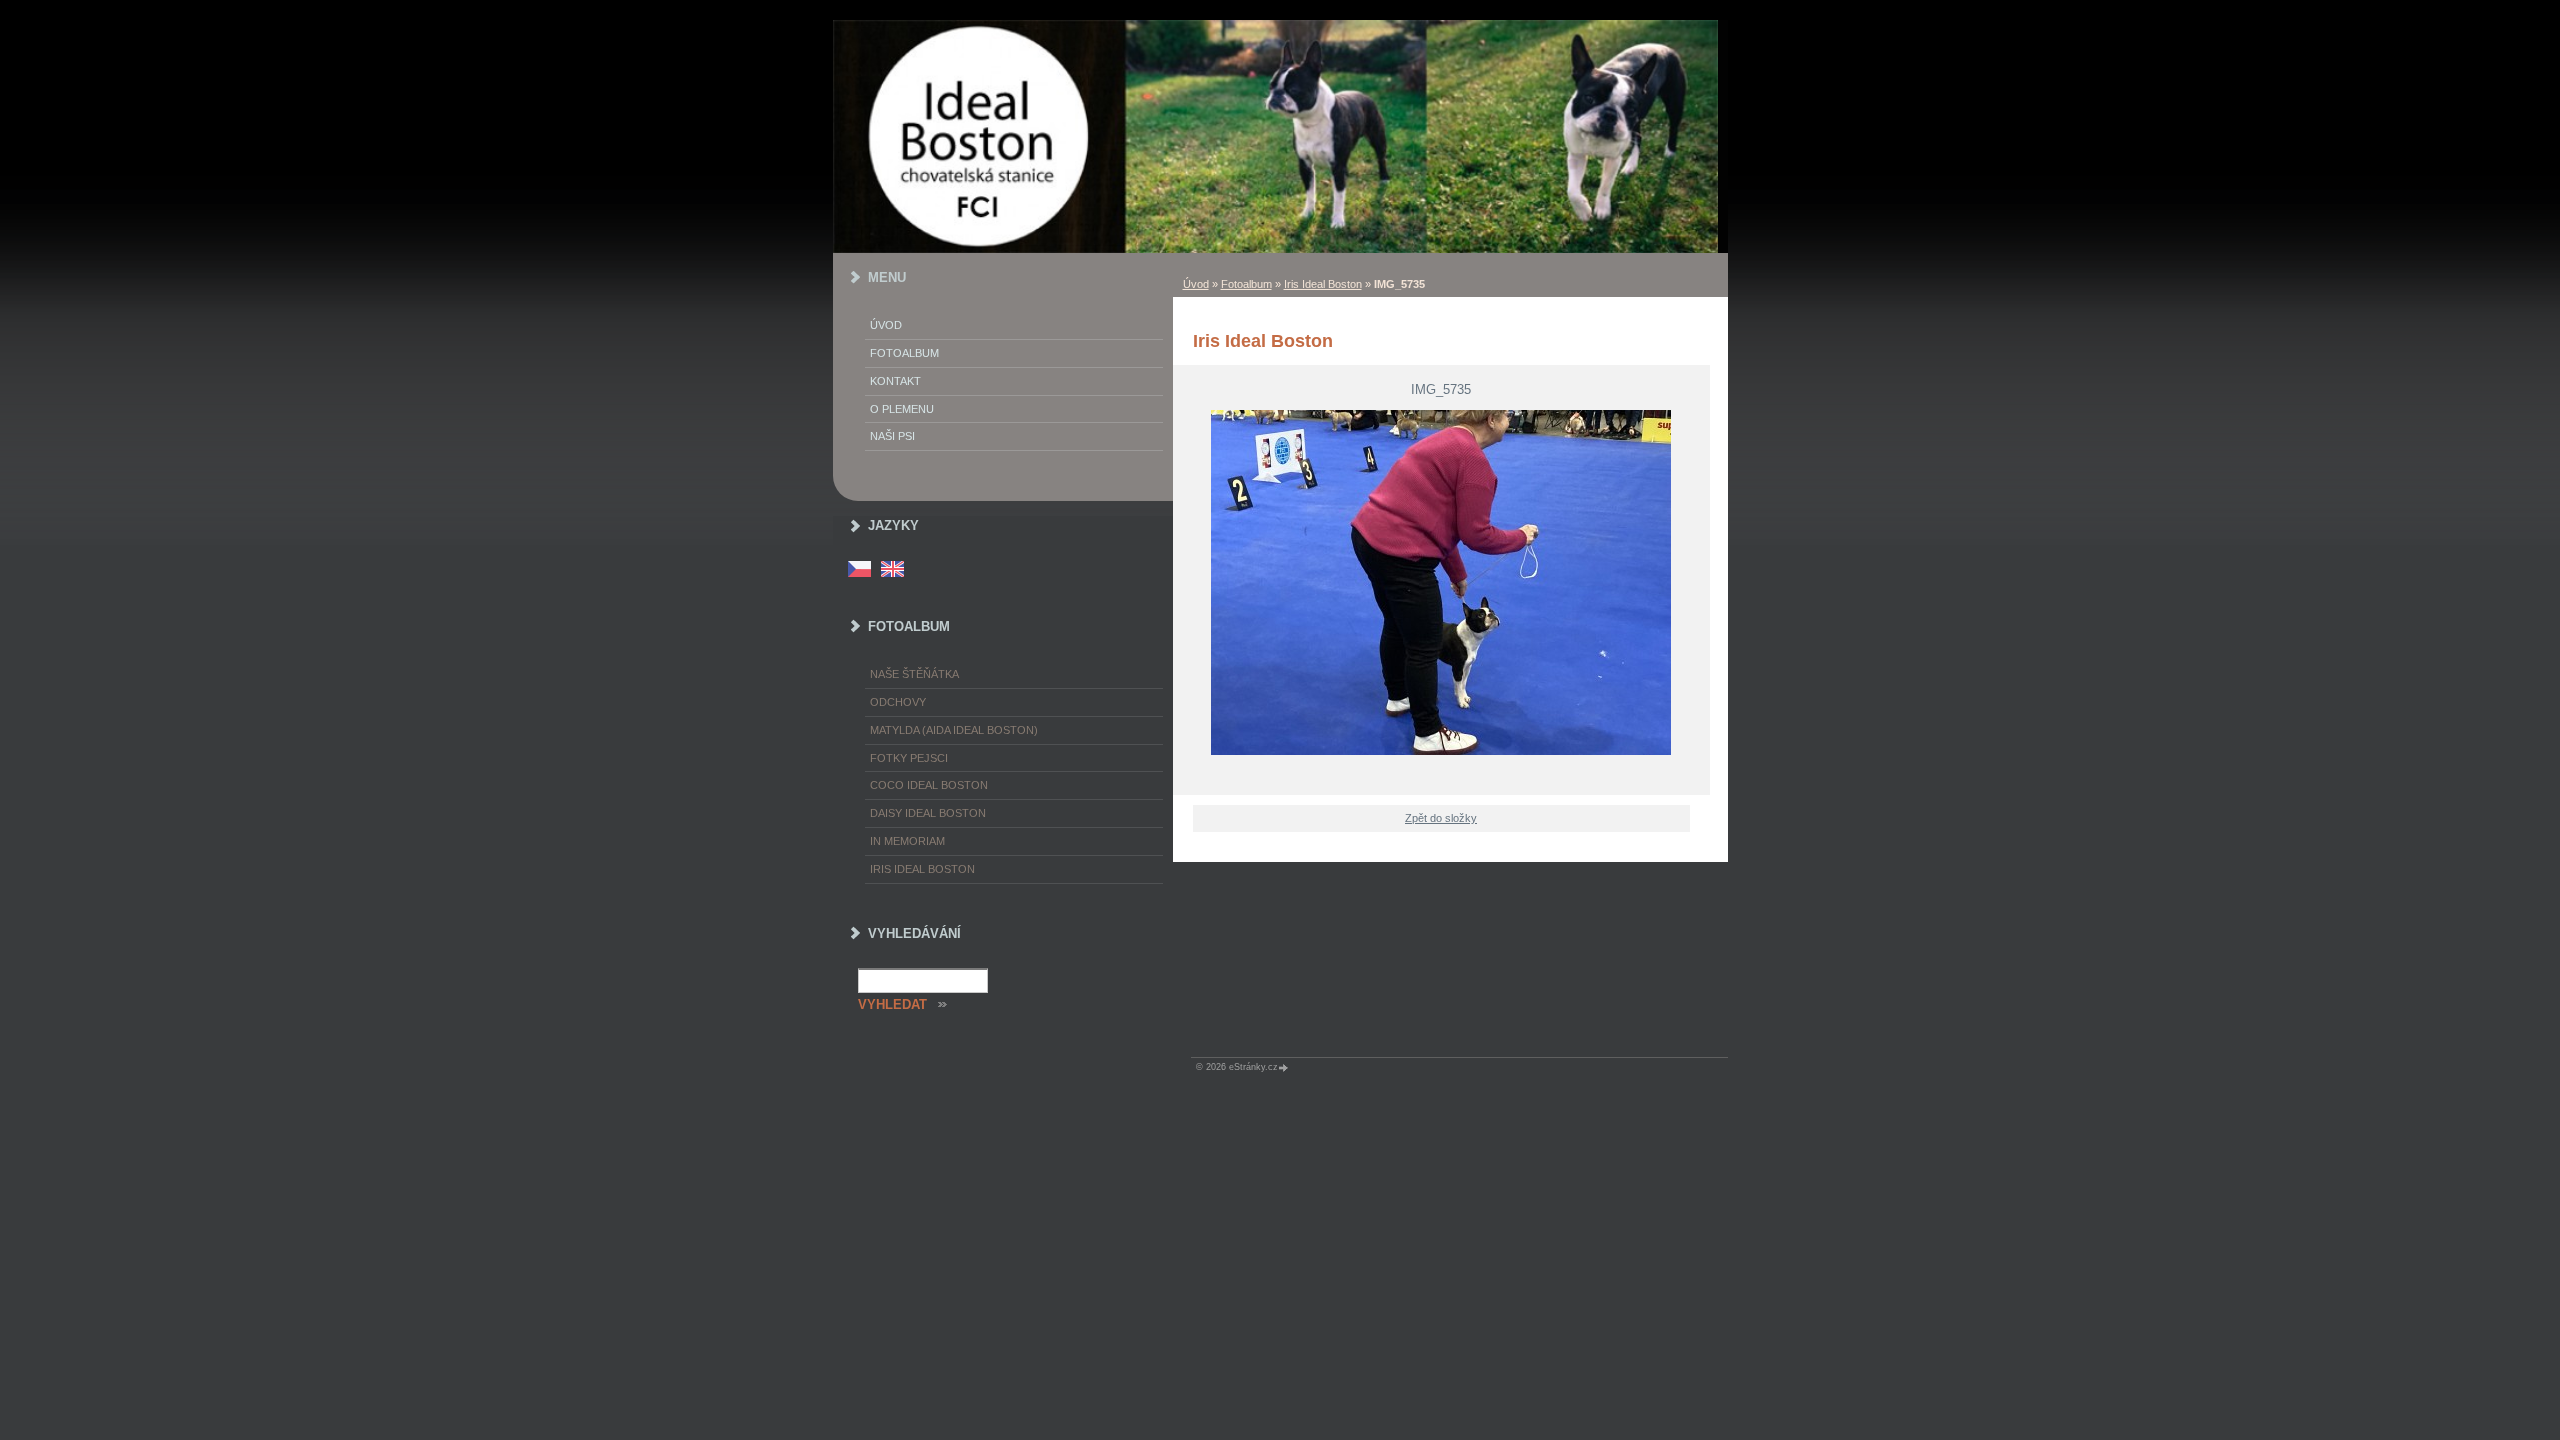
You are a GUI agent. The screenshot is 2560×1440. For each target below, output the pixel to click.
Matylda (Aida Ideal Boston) (954, 730)
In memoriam (907, 841)
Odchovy (898, 702)
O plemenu (902, 409)
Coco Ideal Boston (929, 785)
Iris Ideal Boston (1323, 284)
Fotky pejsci (909, 758)
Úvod (1196, 284)
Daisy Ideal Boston (928, 813)
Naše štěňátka (914, 674)
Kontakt (895, 381)
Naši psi (892, 436)
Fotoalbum (1246, 284)
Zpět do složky (1441, 818)
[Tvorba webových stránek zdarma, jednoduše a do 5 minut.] (1285, 1067)
